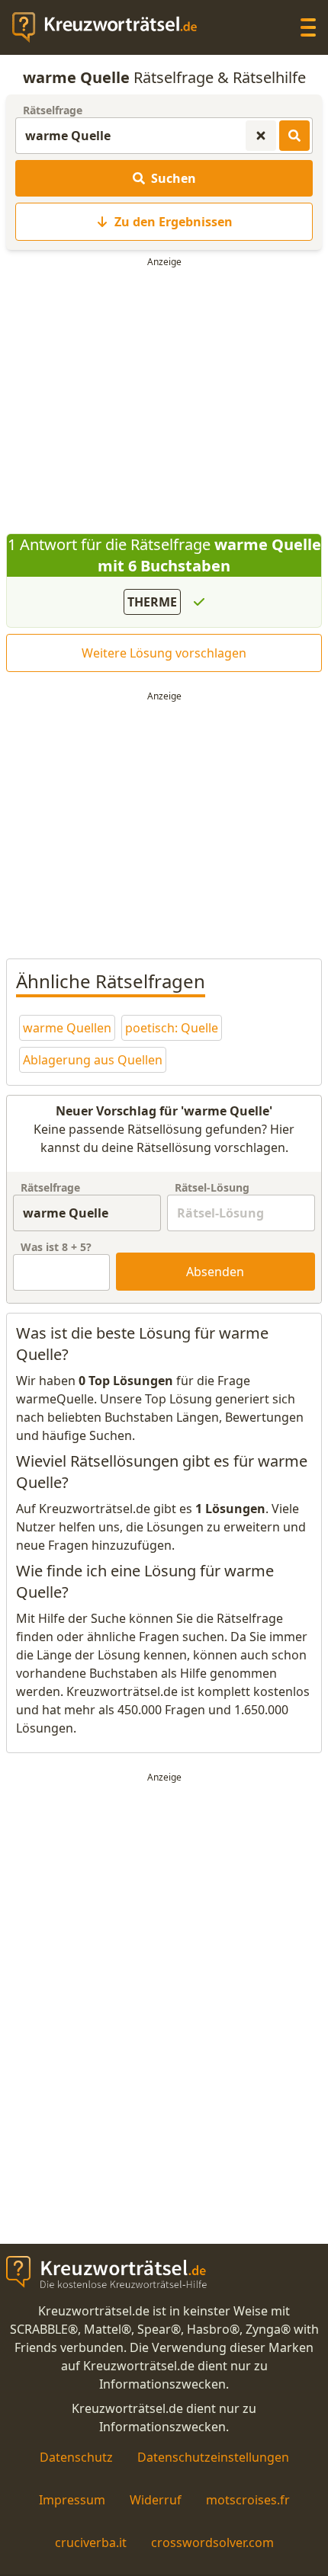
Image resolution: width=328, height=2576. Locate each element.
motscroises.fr (248, 2500)
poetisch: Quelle (172, 1028)
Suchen (174, 178)
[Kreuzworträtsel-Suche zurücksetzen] (261, 136)
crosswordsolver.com (212, 2542)
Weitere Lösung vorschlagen (164, 653)
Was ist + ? (56, 1247)
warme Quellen (67, 1028)
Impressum (72, 2500)
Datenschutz (76, 2457)
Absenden (215, 1272)
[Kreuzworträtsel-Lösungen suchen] (294, 136)
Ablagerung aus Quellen (93, 1060)
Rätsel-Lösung (212, 1187)
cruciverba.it (91, 2542)
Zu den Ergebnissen (174, 222)
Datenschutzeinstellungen (213, 2457)
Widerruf (156, 2500)
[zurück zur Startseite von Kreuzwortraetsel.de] (112, 27)
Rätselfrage (53, 110)
